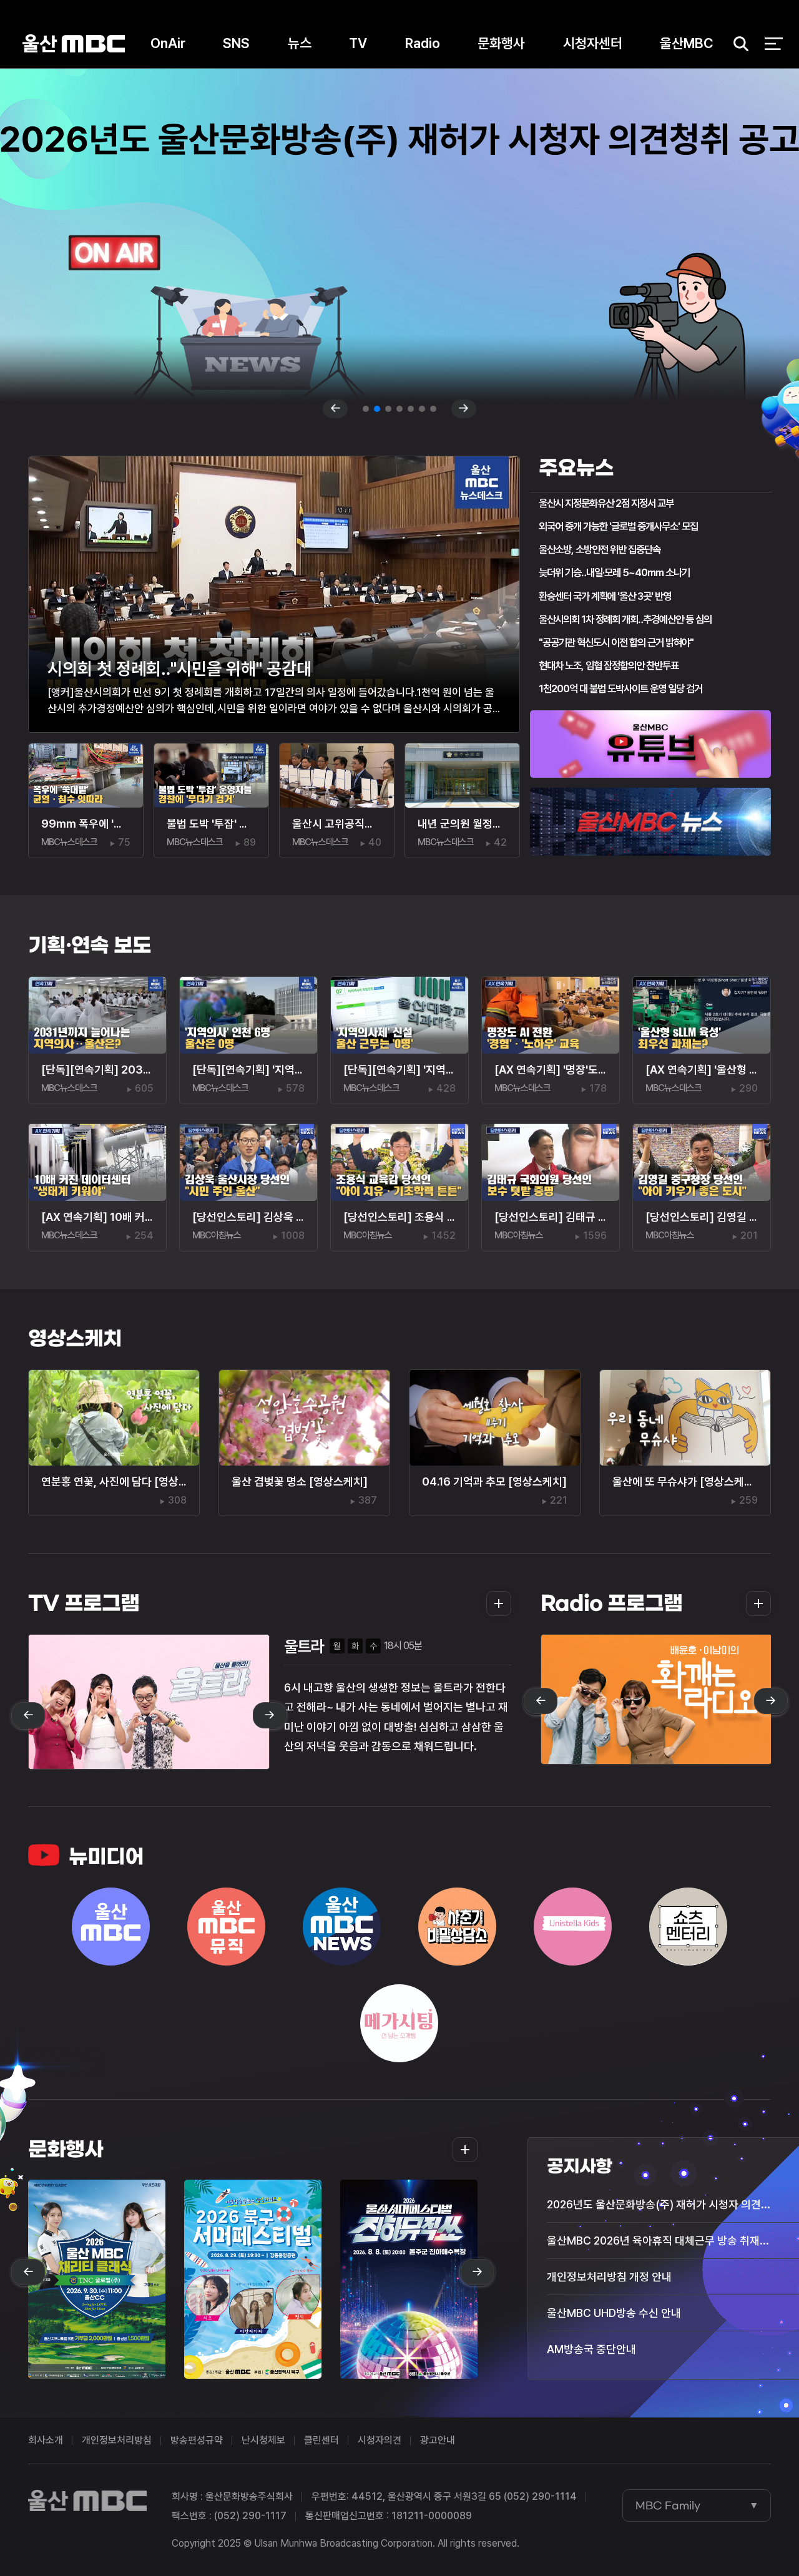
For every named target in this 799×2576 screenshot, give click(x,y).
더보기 (495, 1604)
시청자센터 (593, 43)
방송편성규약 (197, 2440)
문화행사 (501, 43)
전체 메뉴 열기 (774, 44)
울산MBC (74, 43)
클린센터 (321, 2440)
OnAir (168, 43)
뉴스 (300, 43)
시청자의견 (380, 2440)
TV (358, 43)
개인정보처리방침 (117, 2440)
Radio (423, 43)
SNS (236, 43)
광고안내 (438, 2440)
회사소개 (46, 2440)
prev (335, 409)
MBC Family (668, 2505)
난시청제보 (263, 2440)
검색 (737, 44)
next (464, 409)
